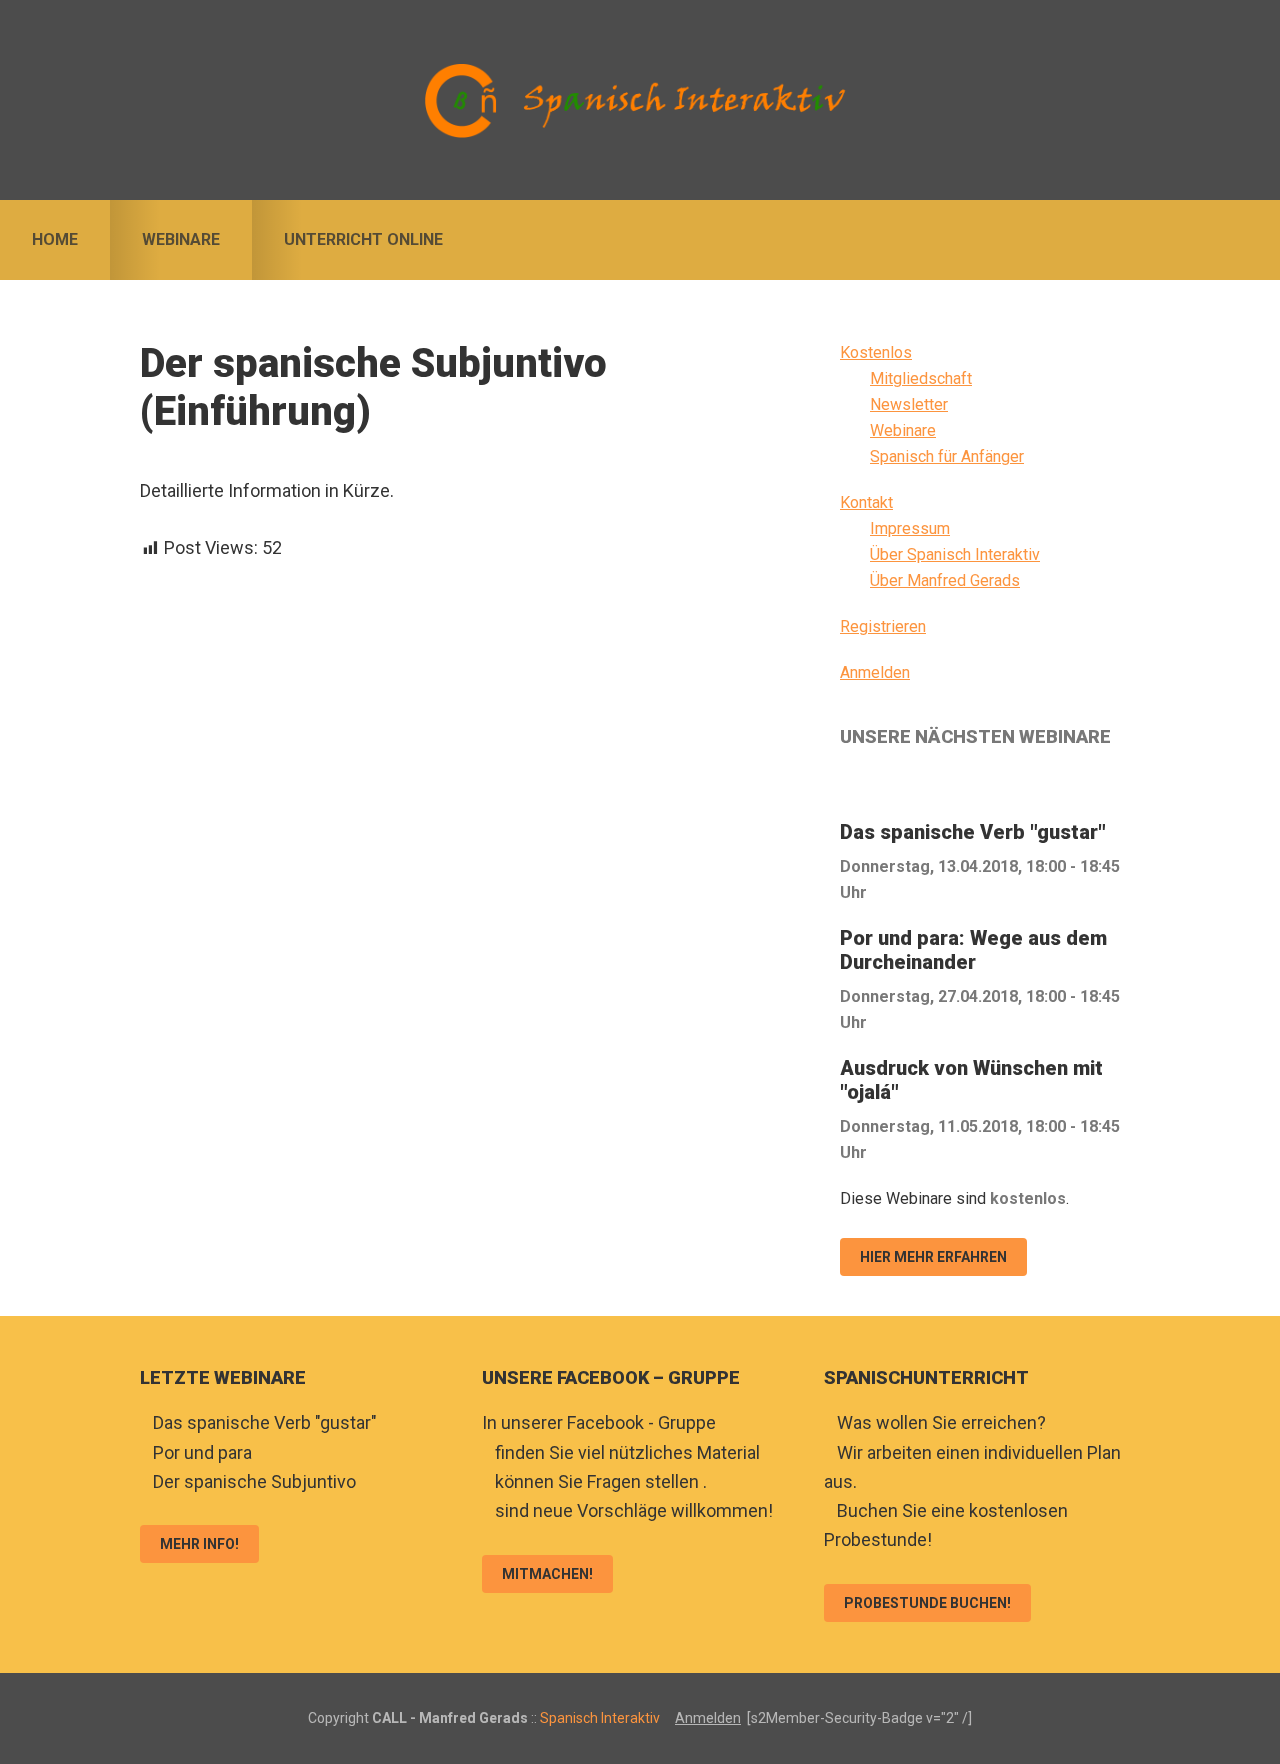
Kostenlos (876, 352)
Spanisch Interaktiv (640, 100)
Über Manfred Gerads (945, 580)
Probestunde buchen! (927, 1603)
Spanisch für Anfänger (947, 456)
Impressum (910, 528)
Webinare (903, 430)
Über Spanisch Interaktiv (955, 554)
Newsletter (909, 404)
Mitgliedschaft (921, 378)
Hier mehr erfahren (933, 1257)
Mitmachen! (547, 1574)
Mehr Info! (199, 1544)
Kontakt (866, 502)
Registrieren (883, 626)
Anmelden (875, 672)
